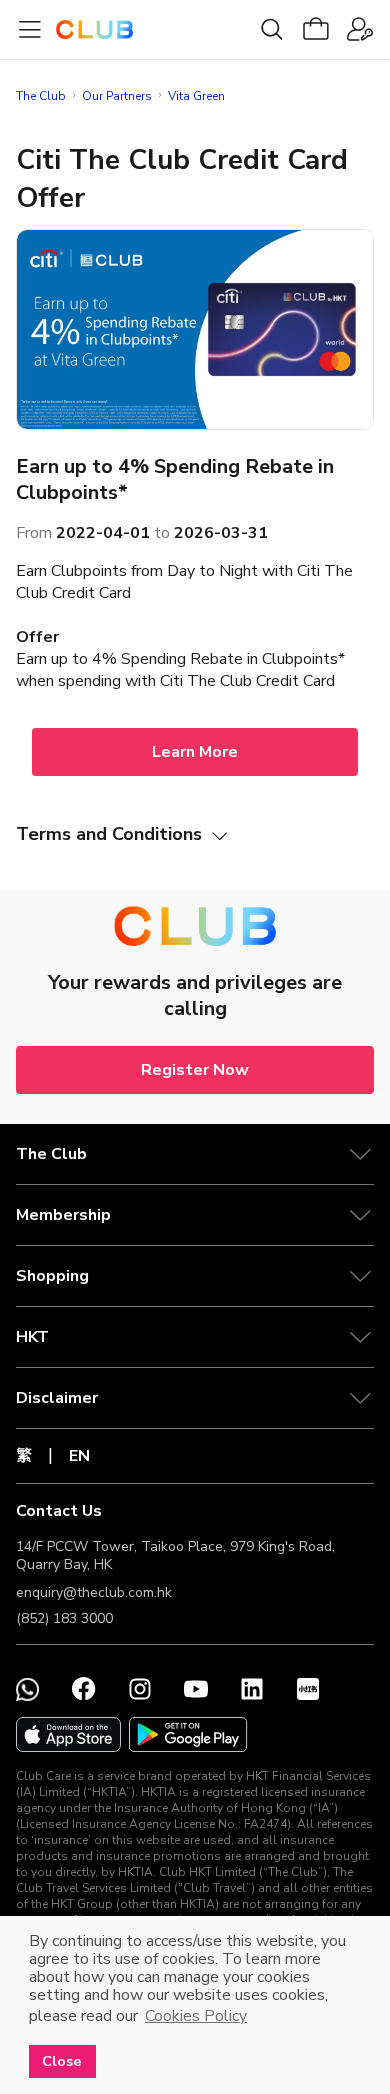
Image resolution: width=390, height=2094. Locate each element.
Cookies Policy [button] (196, 2016)
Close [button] (62, 2061)
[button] (195, 1154)
